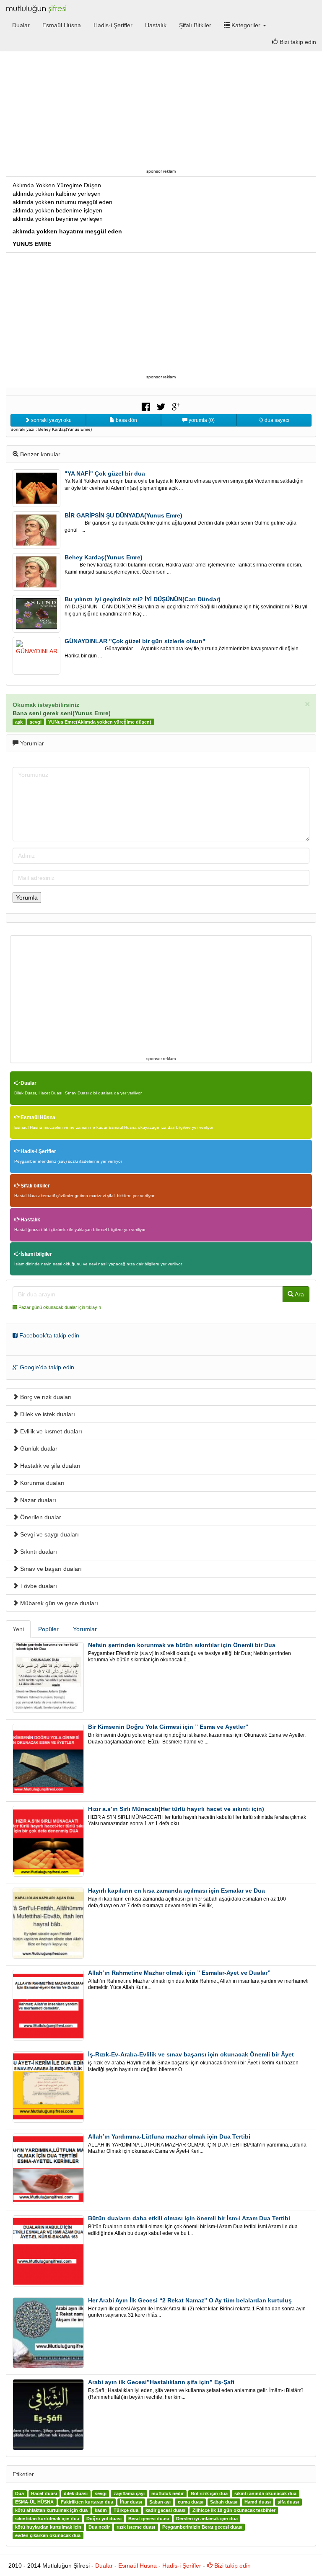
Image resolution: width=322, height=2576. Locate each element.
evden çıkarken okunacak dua (48, 2536)
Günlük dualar (38, 1448)
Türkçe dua (126, 2511)
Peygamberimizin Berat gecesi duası (202, 2527)
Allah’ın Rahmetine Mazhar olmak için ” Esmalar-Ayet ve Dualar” (179, 1973)
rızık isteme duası (136, 2527)
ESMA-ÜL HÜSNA (34, 2502)
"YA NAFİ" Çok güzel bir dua (105, 473)
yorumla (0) (201, 420)
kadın (101, 2511)
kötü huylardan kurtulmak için (48, 2527)
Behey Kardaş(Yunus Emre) (104, 557)
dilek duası (76, 2494)
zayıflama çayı (129, 2494)
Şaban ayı (160, 2502)
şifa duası (288, 2502)
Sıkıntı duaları (38, 1552)
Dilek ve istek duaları (47, 1414)
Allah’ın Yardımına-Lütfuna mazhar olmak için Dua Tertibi (169, 2136)
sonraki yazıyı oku (51, 420)
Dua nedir (99, 2527)
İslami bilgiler (36, 1254)
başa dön (126, 420)
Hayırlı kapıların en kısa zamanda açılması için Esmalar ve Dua (177, 1891)
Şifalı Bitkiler (195, 25)
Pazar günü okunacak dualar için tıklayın (60, 1307)
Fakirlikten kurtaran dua (87, 2502)
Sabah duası (224, 2502)
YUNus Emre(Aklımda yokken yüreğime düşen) (100, 722)
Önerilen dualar (40, 1517)
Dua (19, 2494)
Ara (299, 1294)
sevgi (36, 722)
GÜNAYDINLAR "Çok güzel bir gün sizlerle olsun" (135, 641)
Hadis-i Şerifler (113, 25)
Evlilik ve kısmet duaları (50, 1431)
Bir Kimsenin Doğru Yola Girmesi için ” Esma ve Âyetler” (168, 1727)
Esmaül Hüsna (62, 25)
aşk (19, 722)
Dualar (21, 25)
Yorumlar (85, 1629)
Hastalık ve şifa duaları (49, 1466)
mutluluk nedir (167, 2494)
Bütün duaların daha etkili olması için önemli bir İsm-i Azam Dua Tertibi (189, 2218)
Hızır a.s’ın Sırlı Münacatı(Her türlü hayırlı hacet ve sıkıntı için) (176, 1809)
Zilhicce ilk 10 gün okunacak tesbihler (234, 2511)
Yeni (18, 1629)
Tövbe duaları (38, 1586)
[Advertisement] (161, 108)
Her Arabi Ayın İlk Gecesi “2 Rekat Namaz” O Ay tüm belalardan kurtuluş (190, 2300)
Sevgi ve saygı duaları (49, 1534)
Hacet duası (44, 2494)
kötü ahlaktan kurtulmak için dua (51, 2511)
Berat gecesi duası (149, 2519)
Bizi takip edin (232, 2566)
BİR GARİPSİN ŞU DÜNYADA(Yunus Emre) (123, 515)
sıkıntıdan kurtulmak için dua (47, 2519)
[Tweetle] (161, 406)
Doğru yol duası (104, 2519)
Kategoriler (246, 25)
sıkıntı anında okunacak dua (265, 2494)
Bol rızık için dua (209, 2494)
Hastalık (156, 25)
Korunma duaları (42, 1483)
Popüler (48, 1629)
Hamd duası (258, 2502)
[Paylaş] (146, 406)
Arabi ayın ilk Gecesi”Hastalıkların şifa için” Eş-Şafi (161, 2382)
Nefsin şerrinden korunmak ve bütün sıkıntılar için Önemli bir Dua (182, 1645)
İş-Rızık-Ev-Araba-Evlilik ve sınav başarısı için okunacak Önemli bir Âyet (191, 2054)
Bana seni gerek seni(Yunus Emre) (62, 713)
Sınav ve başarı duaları (50, 1569)
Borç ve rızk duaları (45, 1397)
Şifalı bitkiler (35, 1186)
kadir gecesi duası (165, 2511)
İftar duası (131, 2502)
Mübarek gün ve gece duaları (58, 1603)
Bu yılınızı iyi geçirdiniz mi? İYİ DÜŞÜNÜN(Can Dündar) (143, 599)
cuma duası (191, 2502)
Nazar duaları (37, 1500)
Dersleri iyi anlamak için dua (207, 2519)
